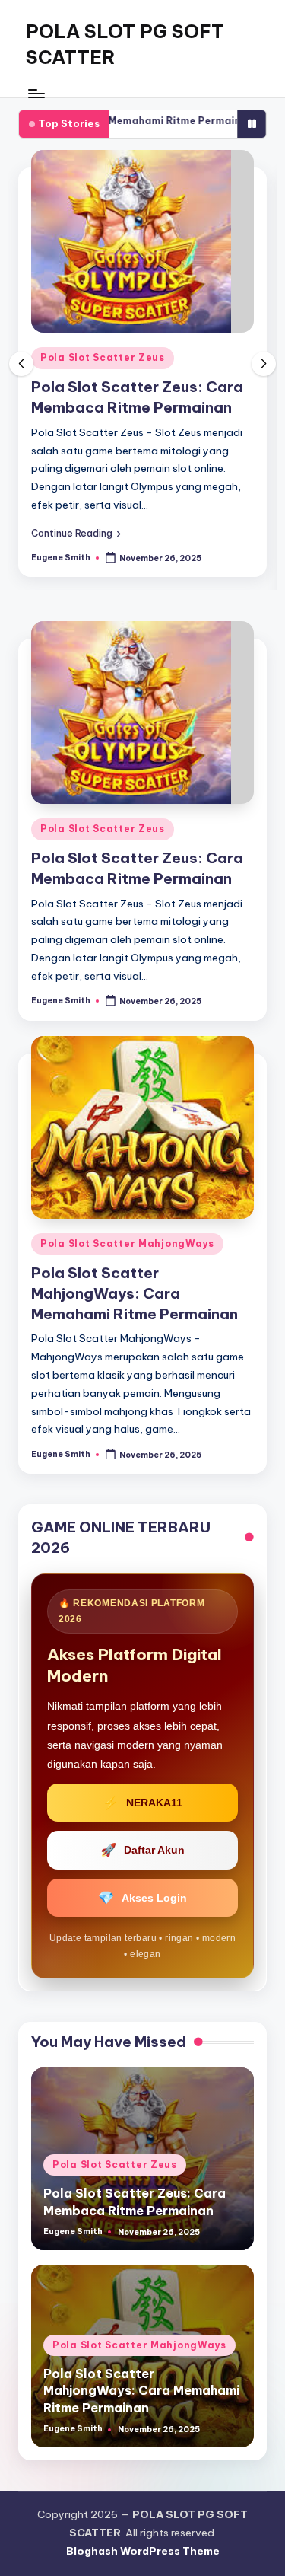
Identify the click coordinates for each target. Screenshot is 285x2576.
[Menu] (36, 93)
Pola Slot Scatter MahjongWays (127, 1243)
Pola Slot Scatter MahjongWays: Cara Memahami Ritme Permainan (135, 1293)
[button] (76, 533)
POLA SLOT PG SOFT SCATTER (125, 44)
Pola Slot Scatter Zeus (103, 357)
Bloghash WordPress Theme (143, 2551)
